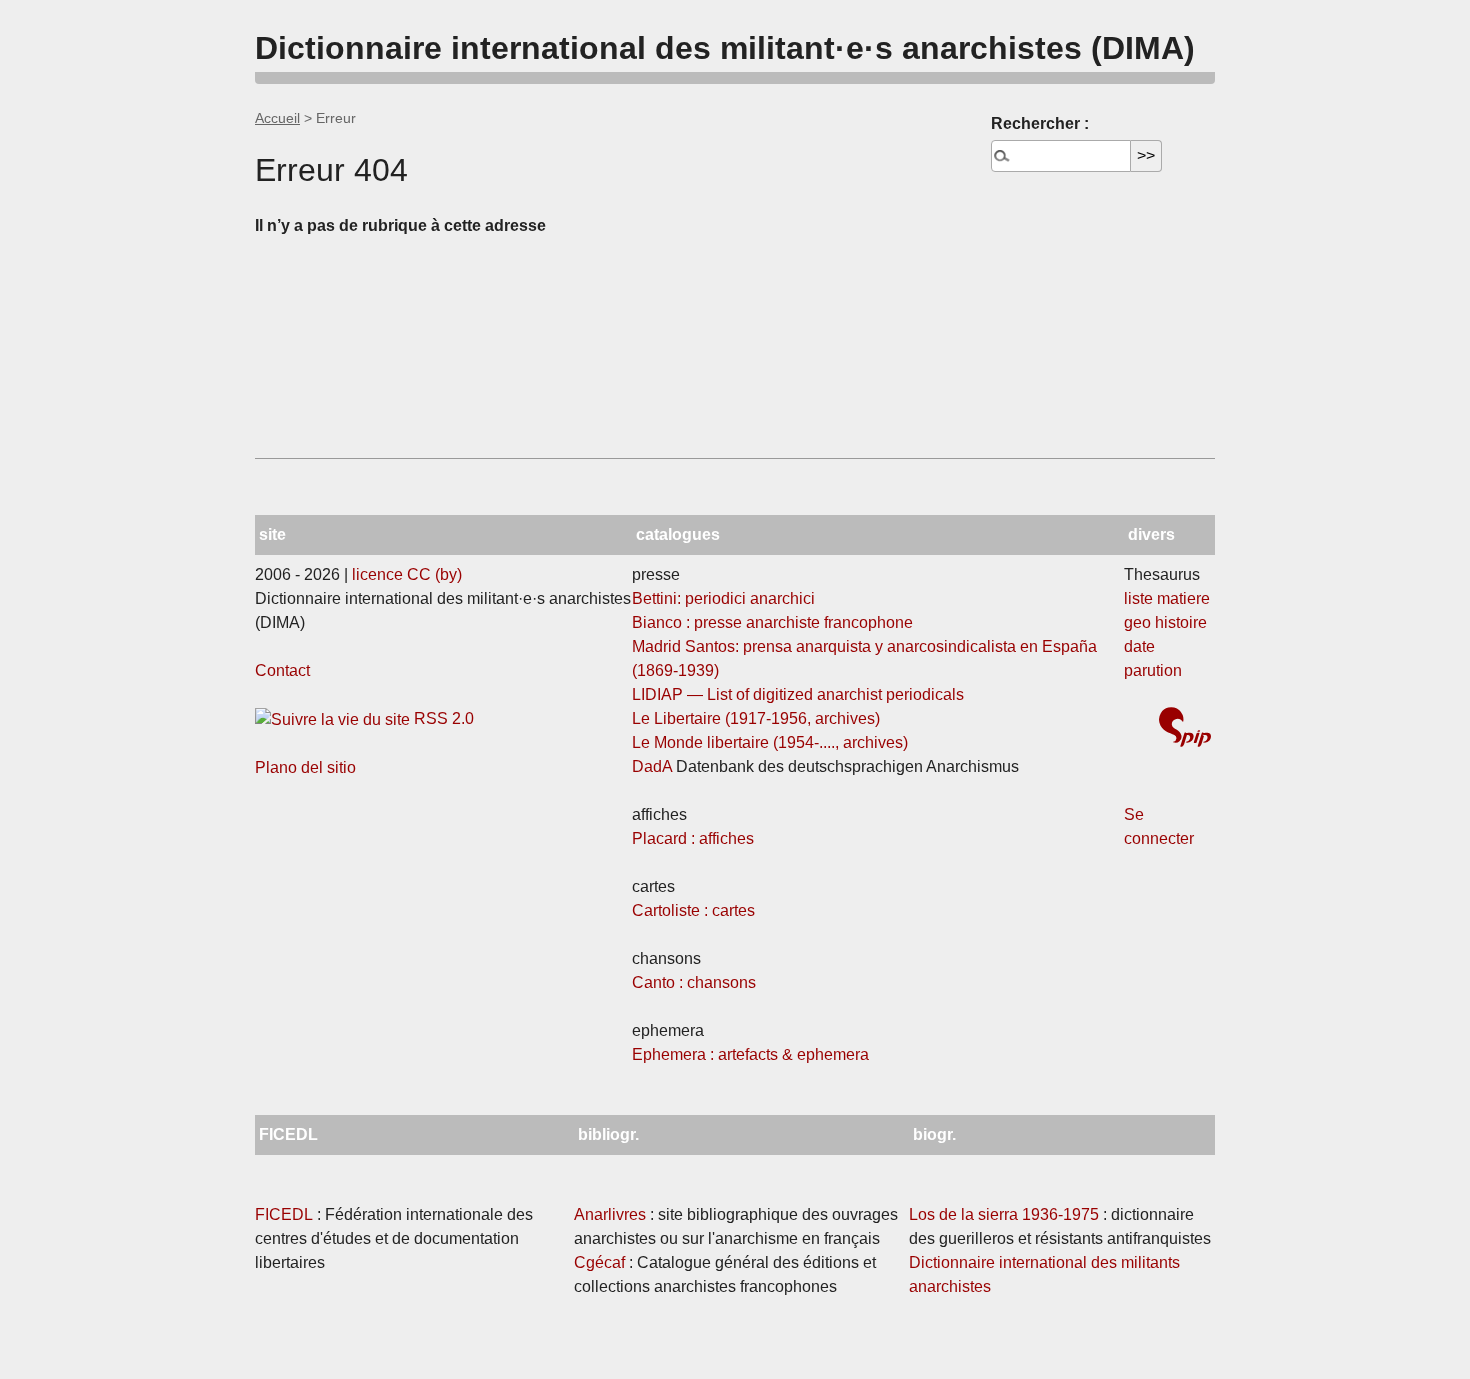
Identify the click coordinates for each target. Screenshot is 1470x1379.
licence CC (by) (407, 574)
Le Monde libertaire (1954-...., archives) (770, 742)
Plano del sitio (305, 767)
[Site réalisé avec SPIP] (1185, 729)
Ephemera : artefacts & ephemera (750, 1054)
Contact (282, 670)
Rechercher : (1040, 123)
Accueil (277, 118)
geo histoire (1165, 622)
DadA (652, 766)
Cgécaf (599, 1262)
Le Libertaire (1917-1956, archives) (756, 718)
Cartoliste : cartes (693, 910)
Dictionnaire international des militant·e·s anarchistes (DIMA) (725, 48)
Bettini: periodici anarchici (723, 598)
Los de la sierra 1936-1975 (1004, 1214)
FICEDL (284, 1214)
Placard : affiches (693, 838)
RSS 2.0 (442, 718)
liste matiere (1167, 598)
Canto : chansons (694, 982)
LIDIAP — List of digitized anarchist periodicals (798, 694)
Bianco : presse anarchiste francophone (772, 622)
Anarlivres (610, 1214)
